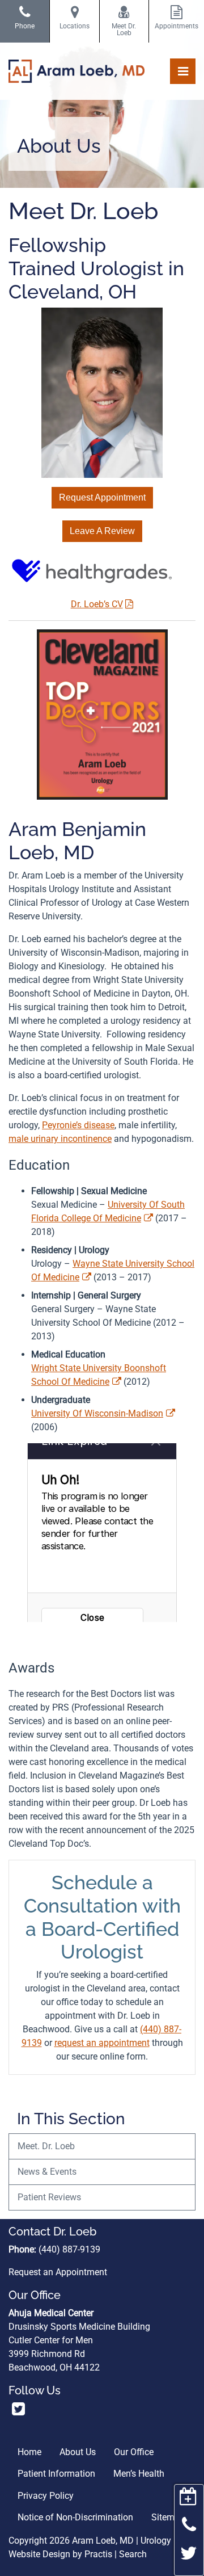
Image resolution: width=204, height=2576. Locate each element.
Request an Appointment (58, 2272)
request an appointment (102, 2043)
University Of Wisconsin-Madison (97, 1413)
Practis (98, 2554)
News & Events (47, 2172)
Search (133, 2554)
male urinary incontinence (60, 1139)
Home (29, 2452)
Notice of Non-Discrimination (75, 2517)
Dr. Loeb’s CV (97, 604)
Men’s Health (139, 2474)
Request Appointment (102, 497)
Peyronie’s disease (78, 1125)
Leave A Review (102, 531)
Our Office (134, 2452)
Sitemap (168, 2517)
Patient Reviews (49, 2197)
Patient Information (56, 2474)
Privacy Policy (46, 2496)
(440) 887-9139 (69, 2249)
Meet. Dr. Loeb (46, 2146)
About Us (78, 2452)
